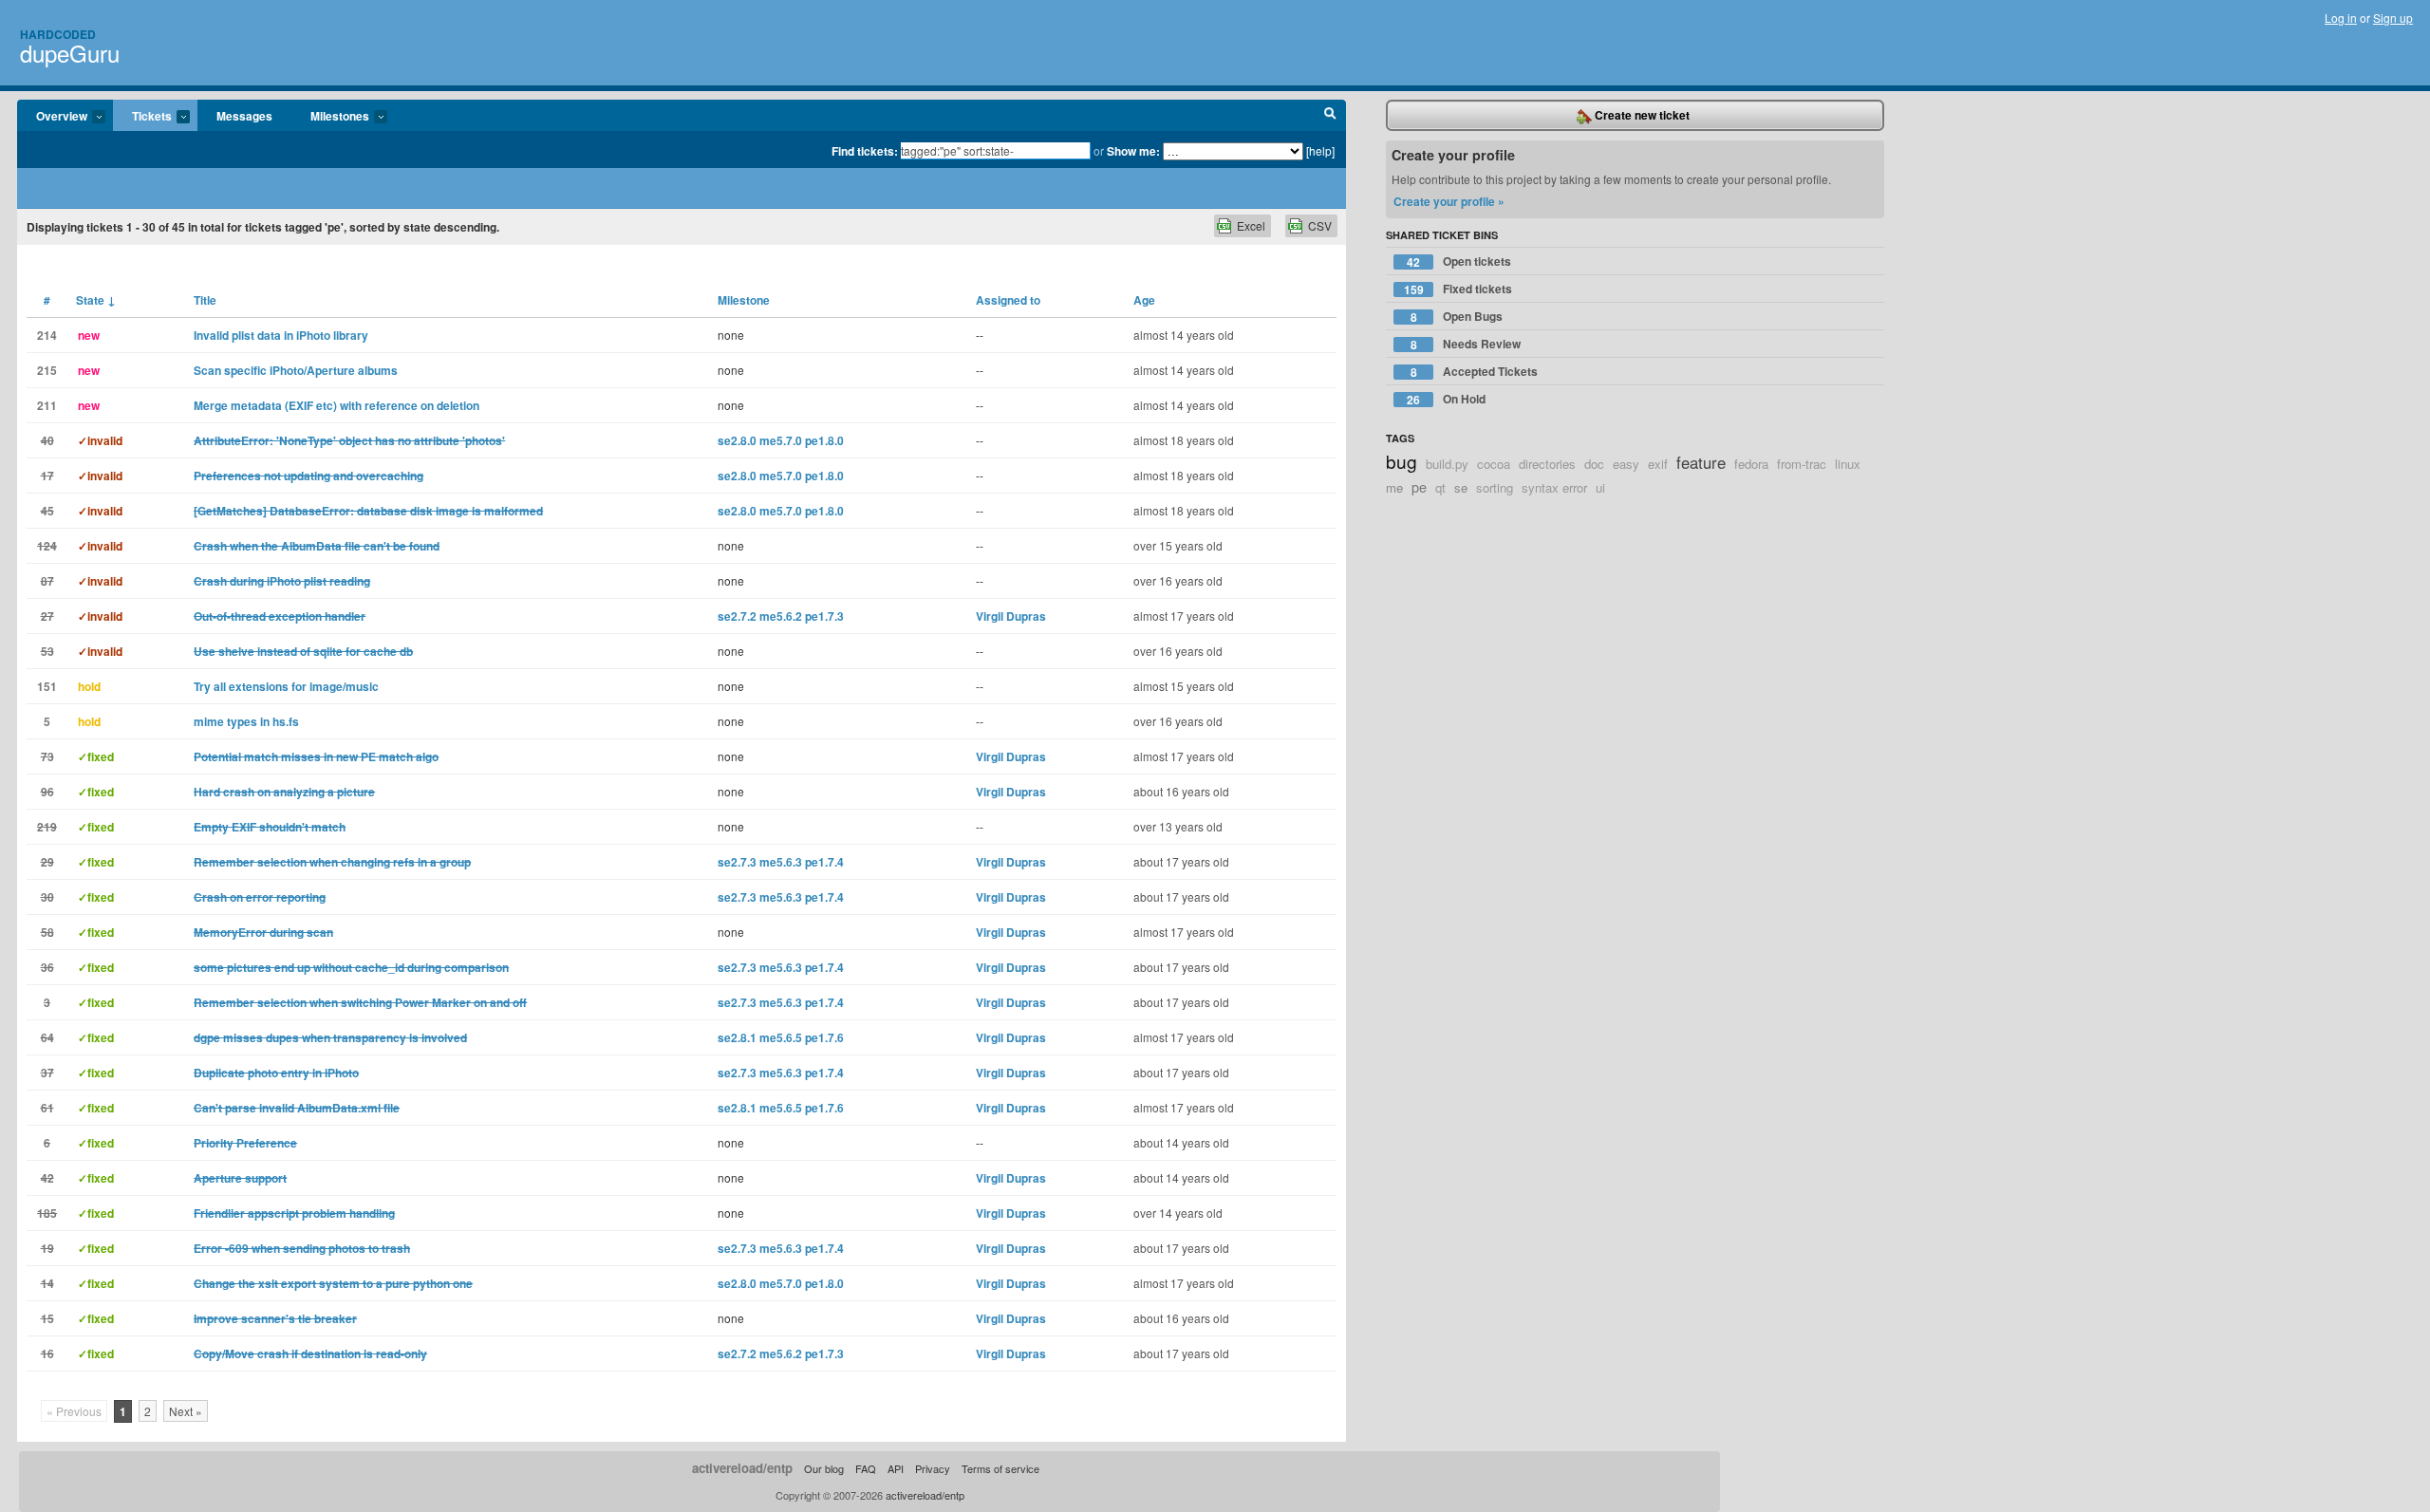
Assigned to (1008, 300)
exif (1658, 464)
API (896, 1468)
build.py (1447, 464)
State (96, 300)
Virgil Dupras (1011, 616)
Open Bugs (1457, 317)
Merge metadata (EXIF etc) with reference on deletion (336, 405)
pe (1419, 486)
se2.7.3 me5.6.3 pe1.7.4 (781, 862)
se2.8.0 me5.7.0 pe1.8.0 (781, 440)
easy (1626, 464)
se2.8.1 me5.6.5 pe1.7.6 (781, 1037)
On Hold (1446, 399)
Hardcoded (58, 34)
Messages (244, 116)
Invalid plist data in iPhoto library (281, 335)
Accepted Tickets (1475, 372)
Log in (2341, 18)
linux (1848, 464)
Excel (1251, 225)
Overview (52, 117)
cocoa (1494, 464)
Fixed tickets (1458, 289)
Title (205, 300)
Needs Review (1466, 344)
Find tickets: (865, 151)
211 (47, 405)
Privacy (933, 1468)
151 (47, 686)
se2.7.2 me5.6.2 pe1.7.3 (781, 616)
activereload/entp (742, 1468)
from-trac (1802, 464)
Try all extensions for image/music (286, 686)
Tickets (142, 117)
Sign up (2393, 18)
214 (47, 335)
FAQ (866, 1468)
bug (1402, 461)
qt (1440, 487)
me (1394, 487)
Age (1144, 300)
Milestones (330, 117)
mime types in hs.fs (246, 721)
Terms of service (1000, 1468)
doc (1594, 464)
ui (1600, 487)
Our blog (824, 1468)
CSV (1320, 225)
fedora (1751, 464)
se (1461, 487)
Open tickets (1459, 261)
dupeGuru (70, 53)
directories (1547, 464)
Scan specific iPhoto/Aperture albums (296, 370)
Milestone (744, 300)
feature (1701, 462)
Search (1330, 116)
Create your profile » (1449, 201)
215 (47, 370)
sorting (1495, 487)
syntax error (1554, 487)
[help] (1320, 150)
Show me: (1133, 151)
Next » (186, 1411)
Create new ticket (1641, 115)
